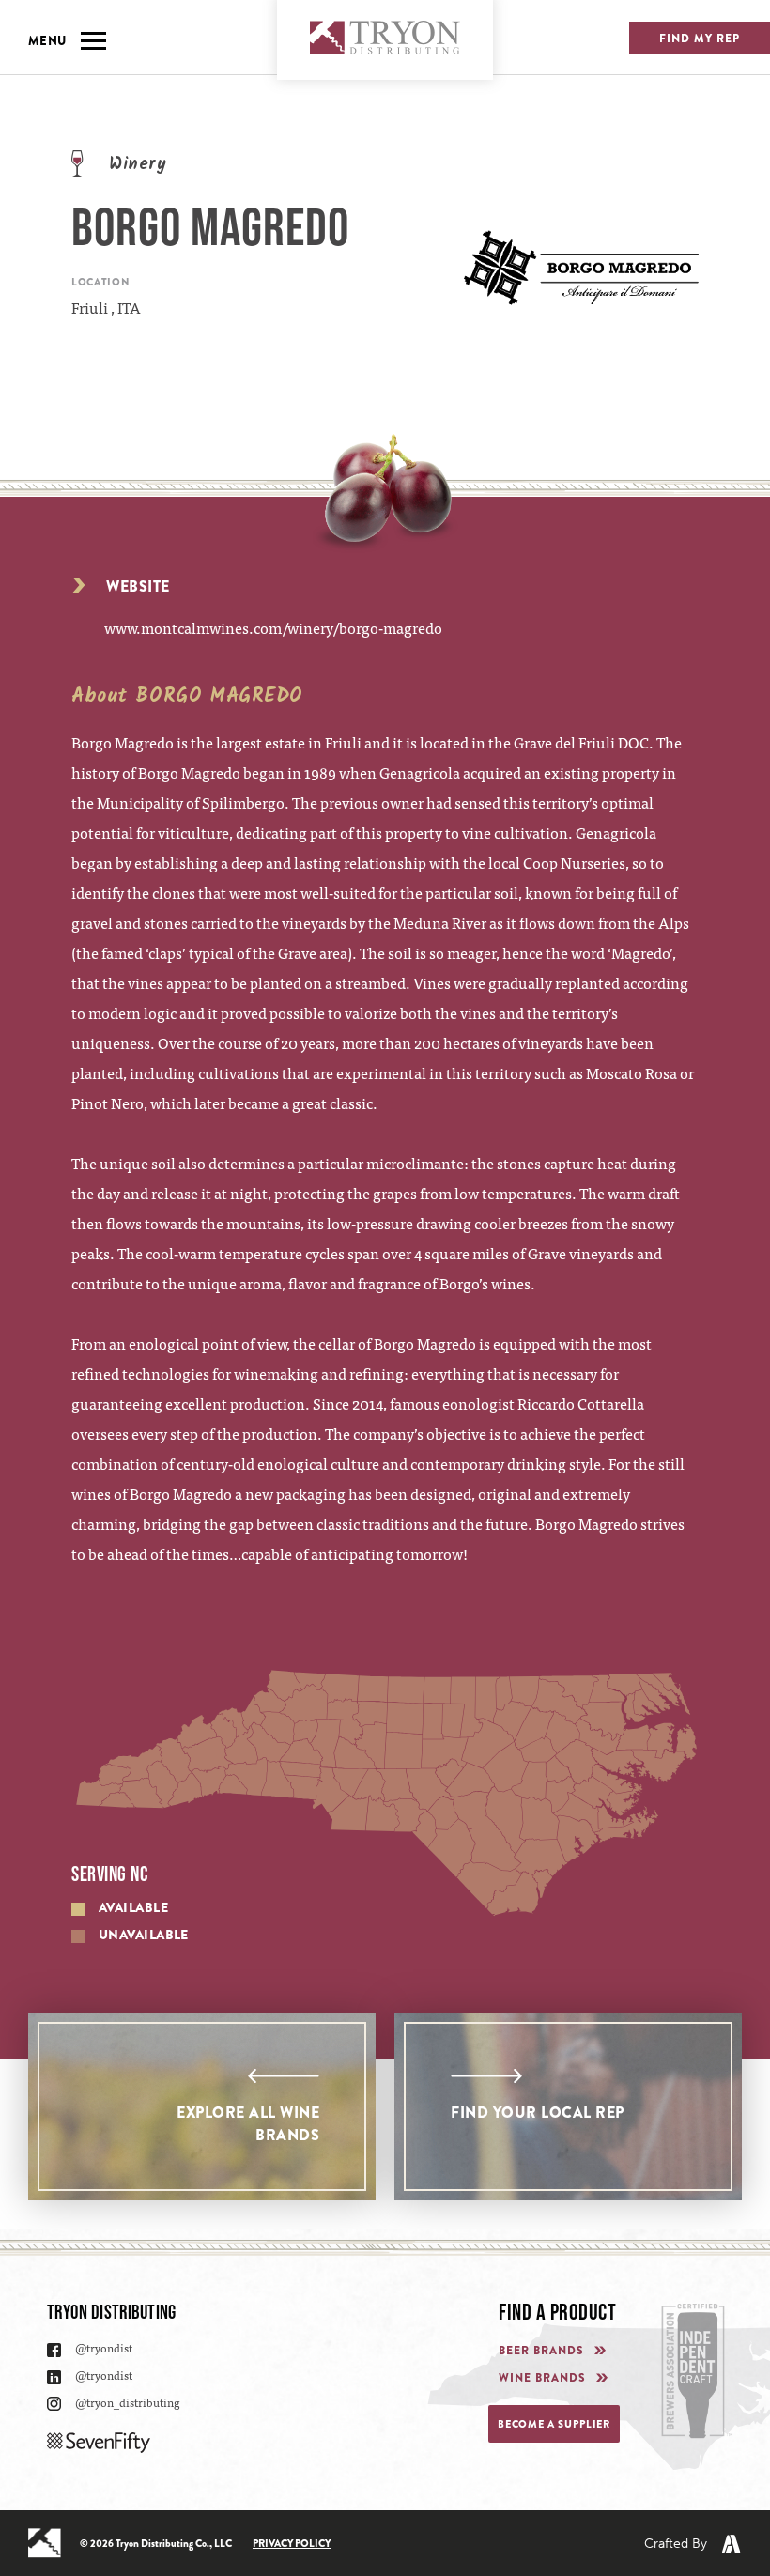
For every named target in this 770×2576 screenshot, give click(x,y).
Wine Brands (542, 2378)
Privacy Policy (292, 2543)
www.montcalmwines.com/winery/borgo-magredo (273, 627)
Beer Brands (541, 2351)
